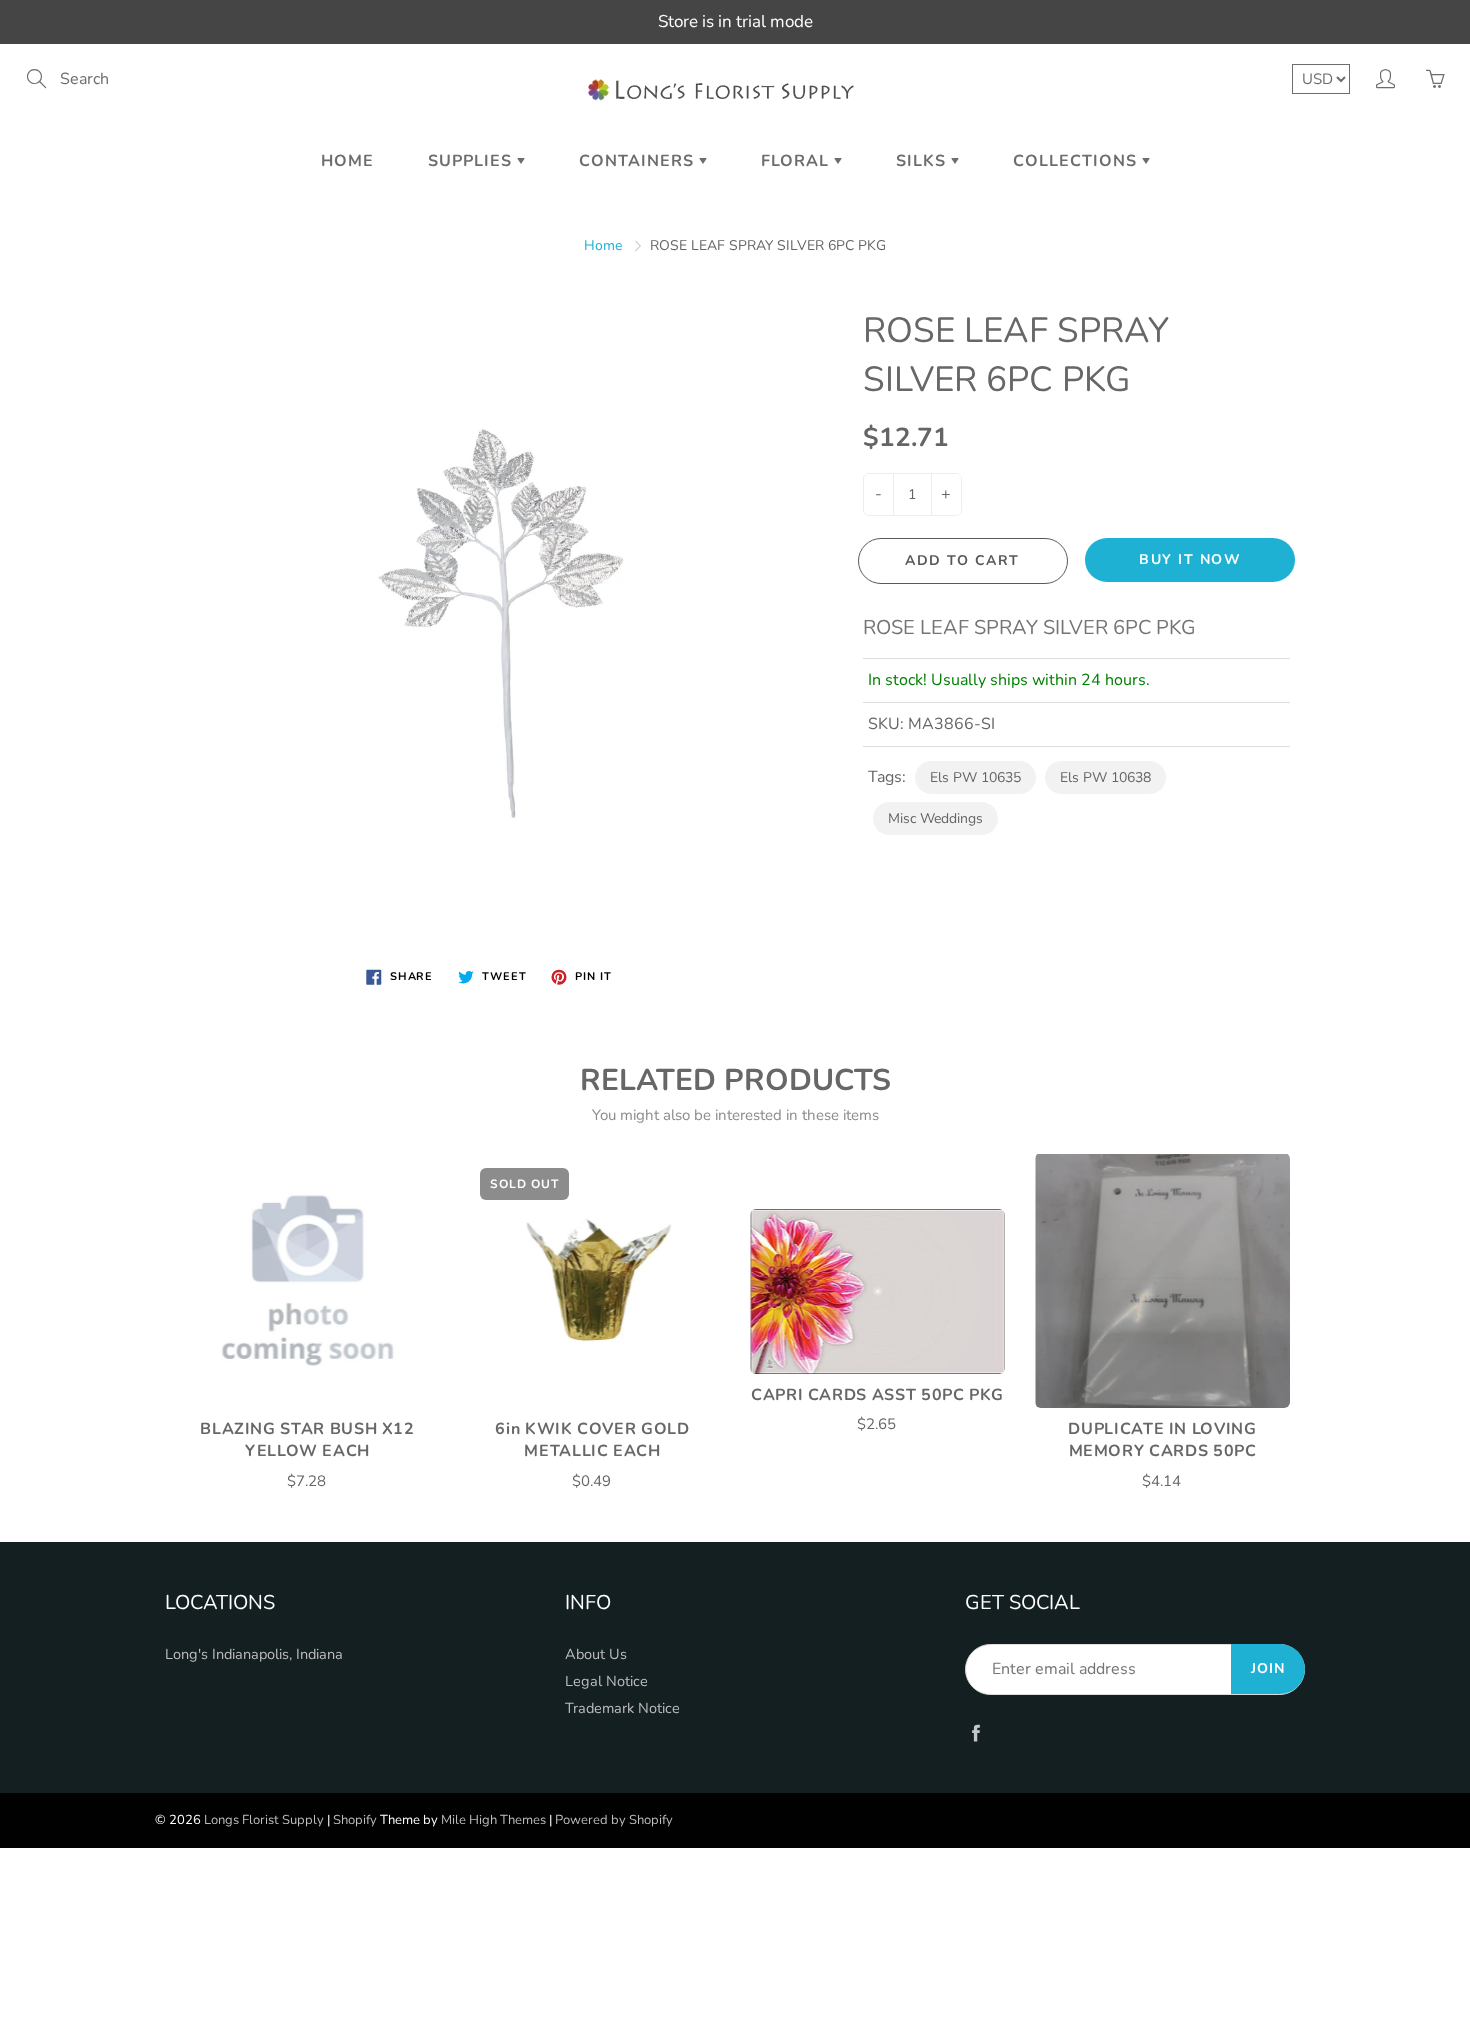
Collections (1077, 161)
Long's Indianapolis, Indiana (254, 1654)
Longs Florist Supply (264, 1820)
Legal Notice (606, 1681)
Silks (923, 161)
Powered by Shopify (614, 1820)
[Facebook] (975, 1732)
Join (1268, 1668)
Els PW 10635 (975, 777)
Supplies (472, 161)
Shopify (355, 1820)
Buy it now (1190, 559)
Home (347, 161)
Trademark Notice (622, 1708)
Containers (639, 161)
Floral (797, 161)
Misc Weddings (935, 818)
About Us (596, 1654)
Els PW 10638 (1105, 777)
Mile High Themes (493, 1820)
